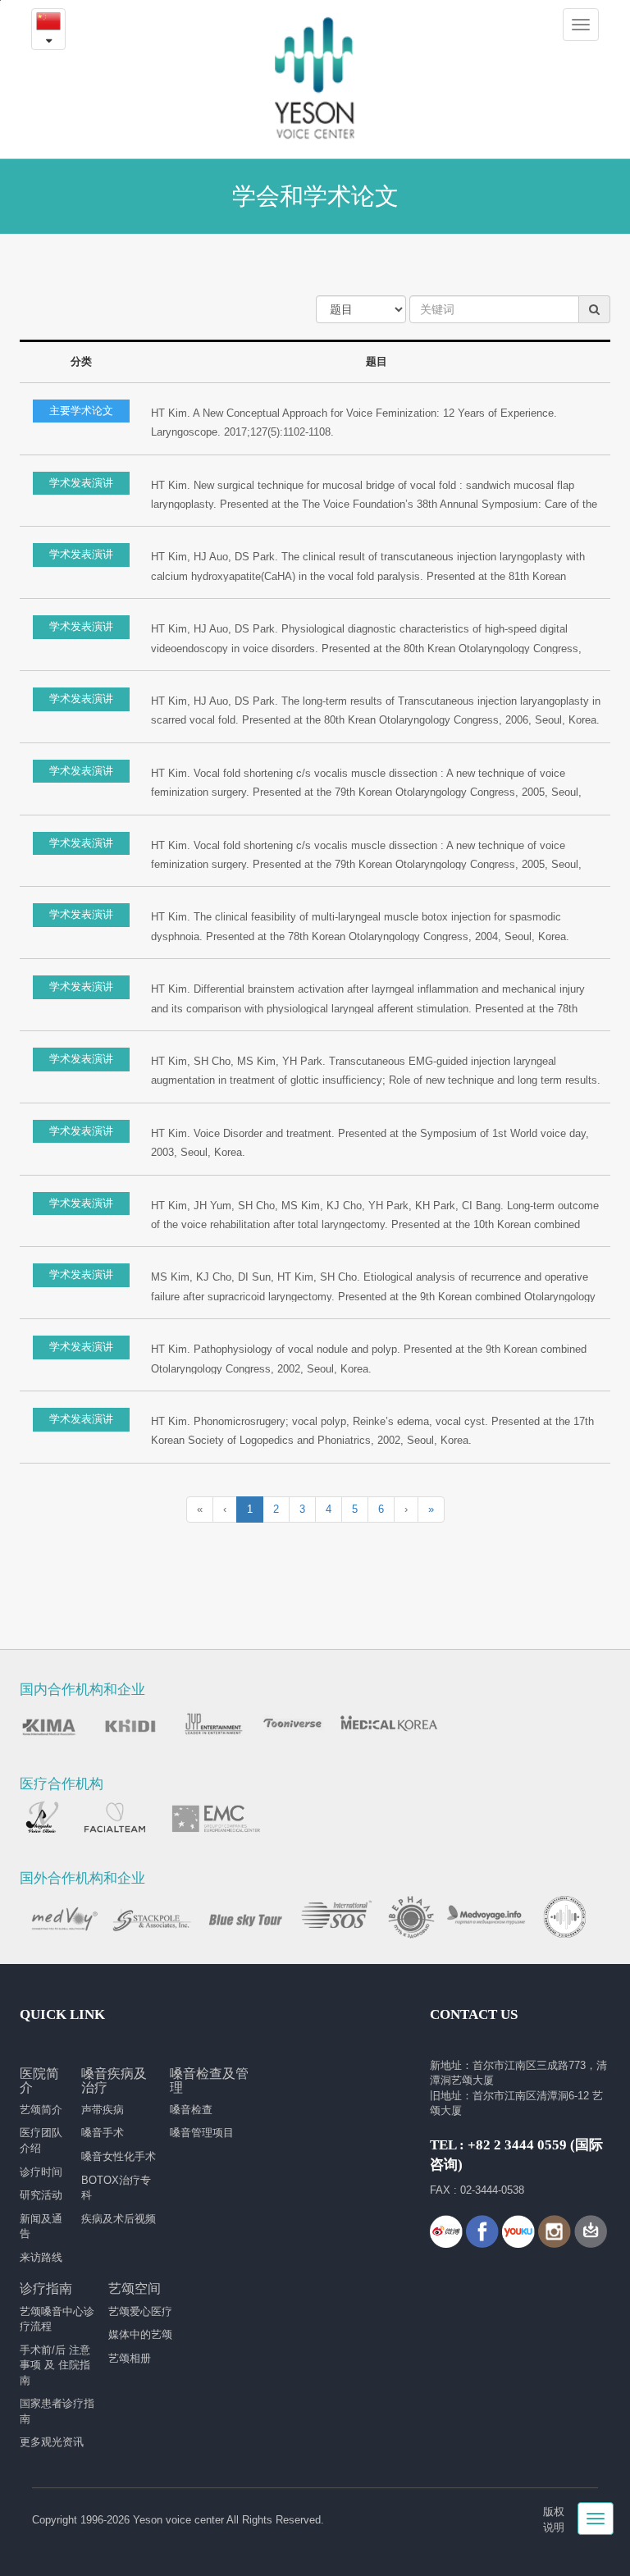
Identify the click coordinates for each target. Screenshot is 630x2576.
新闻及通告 (41, 2227)
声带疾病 (103, 2110)
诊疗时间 (41, 2172)
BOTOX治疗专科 (116, 2188)
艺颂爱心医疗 (140, 2311)
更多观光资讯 (52, 2442)
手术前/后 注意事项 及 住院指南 (55, 2365)
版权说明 (554, 2519)
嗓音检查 (191, 2110)
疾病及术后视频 (119, 2219)
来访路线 (41, 2257)
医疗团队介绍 (41, 2140)
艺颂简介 (41, 2110)
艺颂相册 (130, 2358)
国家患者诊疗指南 (57, 2411)
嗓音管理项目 (202, 2133)
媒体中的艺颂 (140, 2334)
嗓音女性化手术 (119, 2156)
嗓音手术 (103, 2133)
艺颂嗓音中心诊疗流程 (57, 2319)
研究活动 (41, 2195)
